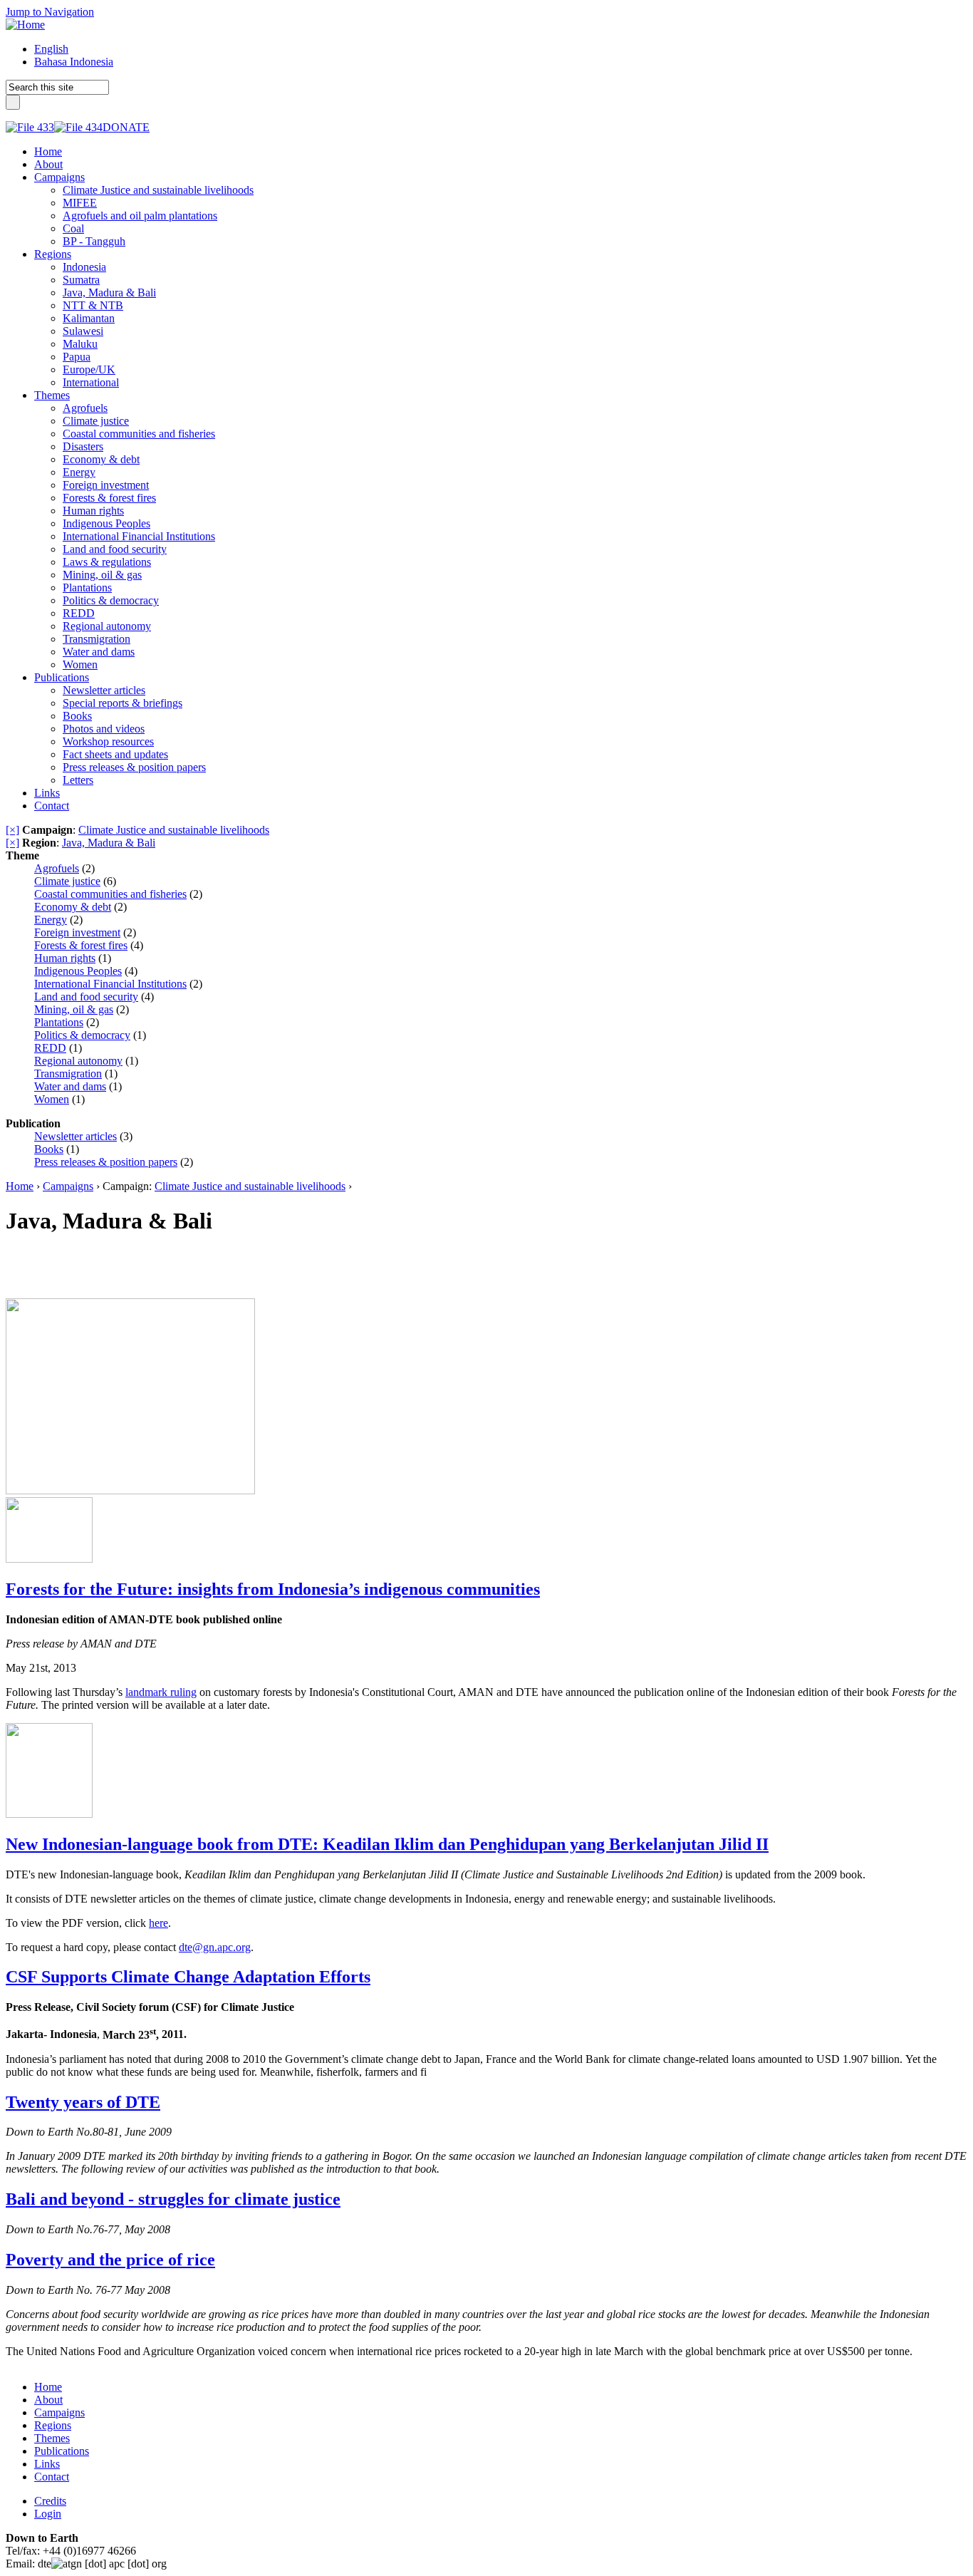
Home (20, 1186)
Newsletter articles (76, 1136)
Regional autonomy (78, 1061)
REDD (50, 1048)
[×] (12, 830)
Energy (51, 920)
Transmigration (68, 1074)
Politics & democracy (82, 1035)
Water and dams (70, 1086)
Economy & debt (73, 907)
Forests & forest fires (81, 945)
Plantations (59, 1022)
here (158, 1923)
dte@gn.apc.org (215, 1947)
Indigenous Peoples (78, 971)
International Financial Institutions (110, 984)
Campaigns (68, 1186)
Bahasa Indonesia (74, 62)
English (51, 49)
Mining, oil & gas (74, 1009)
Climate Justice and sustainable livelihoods (174, 830)
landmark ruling (161, 1692)
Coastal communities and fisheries (110, 894)
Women (52, 1099)
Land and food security (86, 997)
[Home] (25, 25)
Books (49, 1149)
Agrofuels (57, 868)
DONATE (126, 127)
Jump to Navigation (50, 12)
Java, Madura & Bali (109, 843)
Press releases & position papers (106, 1162)
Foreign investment (77, 932)
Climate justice (67, 881)
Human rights (65, 958)
